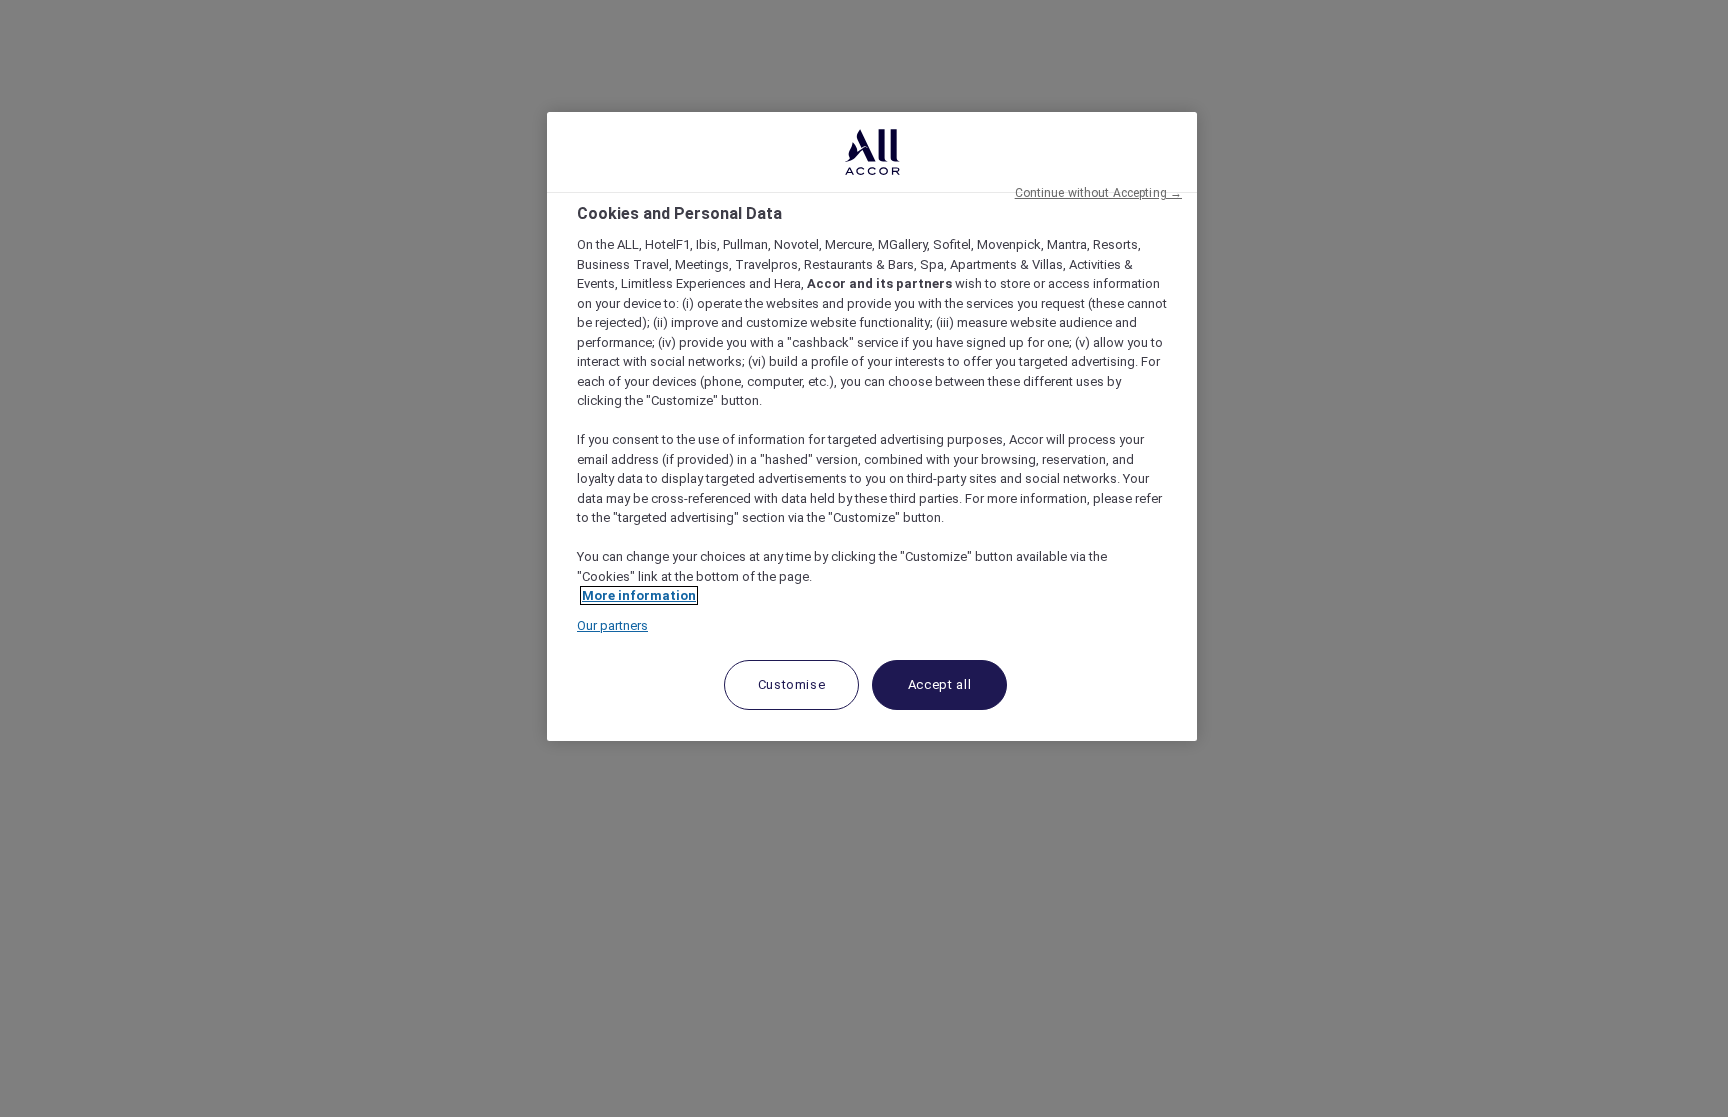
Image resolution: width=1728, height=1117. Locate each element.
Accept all (940, 684)
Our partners (612, 625)
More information (639, 595)
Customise (792, 684)
